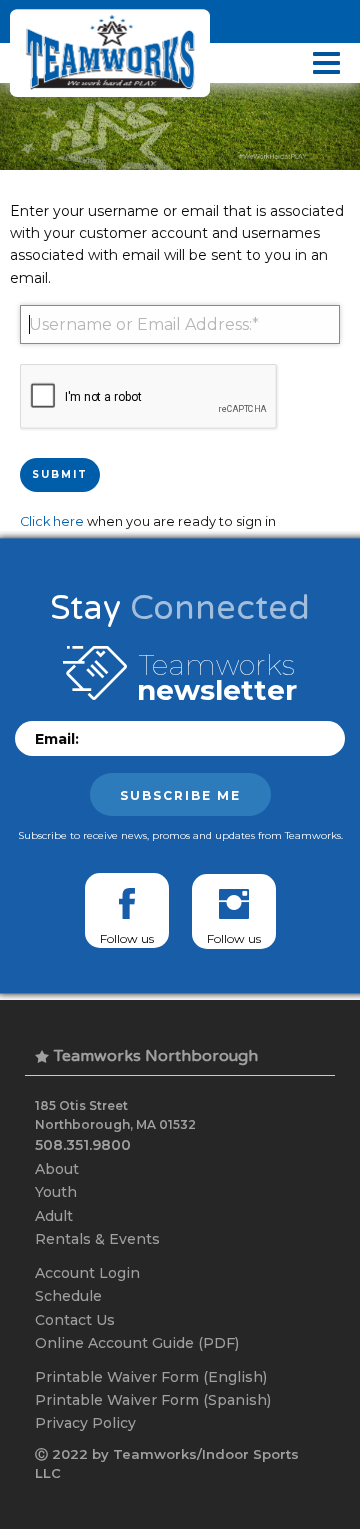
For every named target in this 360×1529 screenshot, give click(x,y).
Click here (52, 521)
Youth (56, 1192)
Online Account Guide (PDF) (137, 1343)
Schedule (68, 1296)
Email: (57, 739)
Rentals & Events (97, 1239)
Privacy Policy (85, 1423)
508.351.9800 (83, 1145)
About (57, 1169)
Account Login (87, 1273)
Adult (54, 1216)
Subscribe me (180, 795)
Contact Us (75, 1320)
